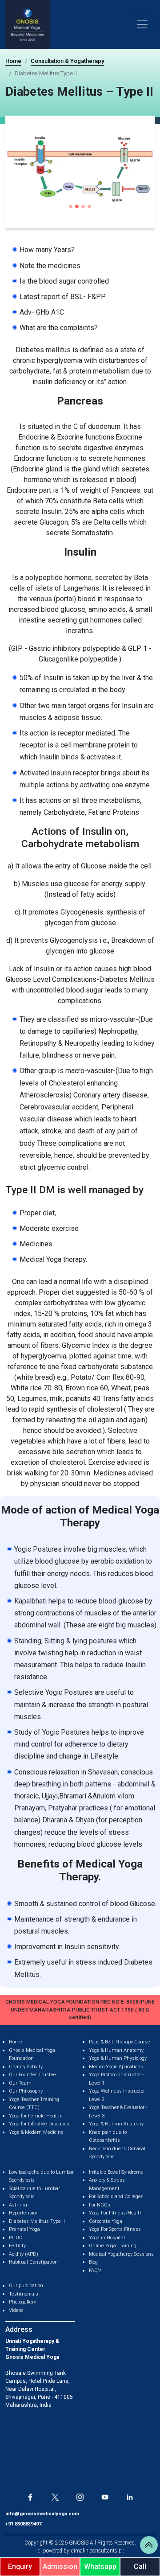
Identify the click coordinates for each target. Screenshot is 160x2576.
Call (140, 2566)
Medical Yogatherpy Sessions (121, 2254)
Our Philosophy (26, 2091)
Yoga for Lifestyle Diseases (39, 2124)
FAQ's (95, 2271)
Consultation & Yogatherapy (67, 61)
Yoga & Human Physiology (118, 2058)
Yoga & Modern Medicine (36, 2132)
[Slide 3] (83, 206)
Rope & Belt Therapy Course (120, 2042)
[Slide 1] (71, 206)
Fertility (17, 2246)
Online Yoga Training (113, 2246)
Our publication (26, 2286)
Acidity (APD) (24, 2254)
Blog (93, 2262)
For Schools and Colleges (116, 2197)
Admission (60, 2566)
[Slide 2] (77, 206)
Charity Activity (26, 2067)
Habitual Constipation (33, 2262)
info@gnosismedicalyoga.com (42, 2514)
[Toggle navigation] (142, 24)
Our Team (20, 2083)
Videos (16, 2310)
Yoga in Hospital (107, 2238)
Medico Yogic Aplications (116, 2067)
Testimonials (24, 2294)
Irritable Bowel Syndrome (116, 2172)
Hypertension (24, 2213)
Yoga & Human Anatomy (116, 2050)
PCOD (16, 2238)
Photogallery (22, 2302)
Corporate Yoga (106, 2221)
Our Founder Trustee (32, 2075)
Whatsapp (100, 2566)
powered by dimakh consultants (80, 2551)
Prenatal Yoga (24, 2229)
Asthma (18, 2205)
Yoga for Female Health (35, 2116)
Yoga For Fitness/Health (116, 2213)
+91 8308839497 (23, 2524)
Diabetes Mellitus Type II (37, 2221)
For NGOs (100, 2205)
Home (13, 61)
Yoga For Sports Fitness (115, 2229)
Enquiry (20, 2566)
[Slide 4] (89, 206)
